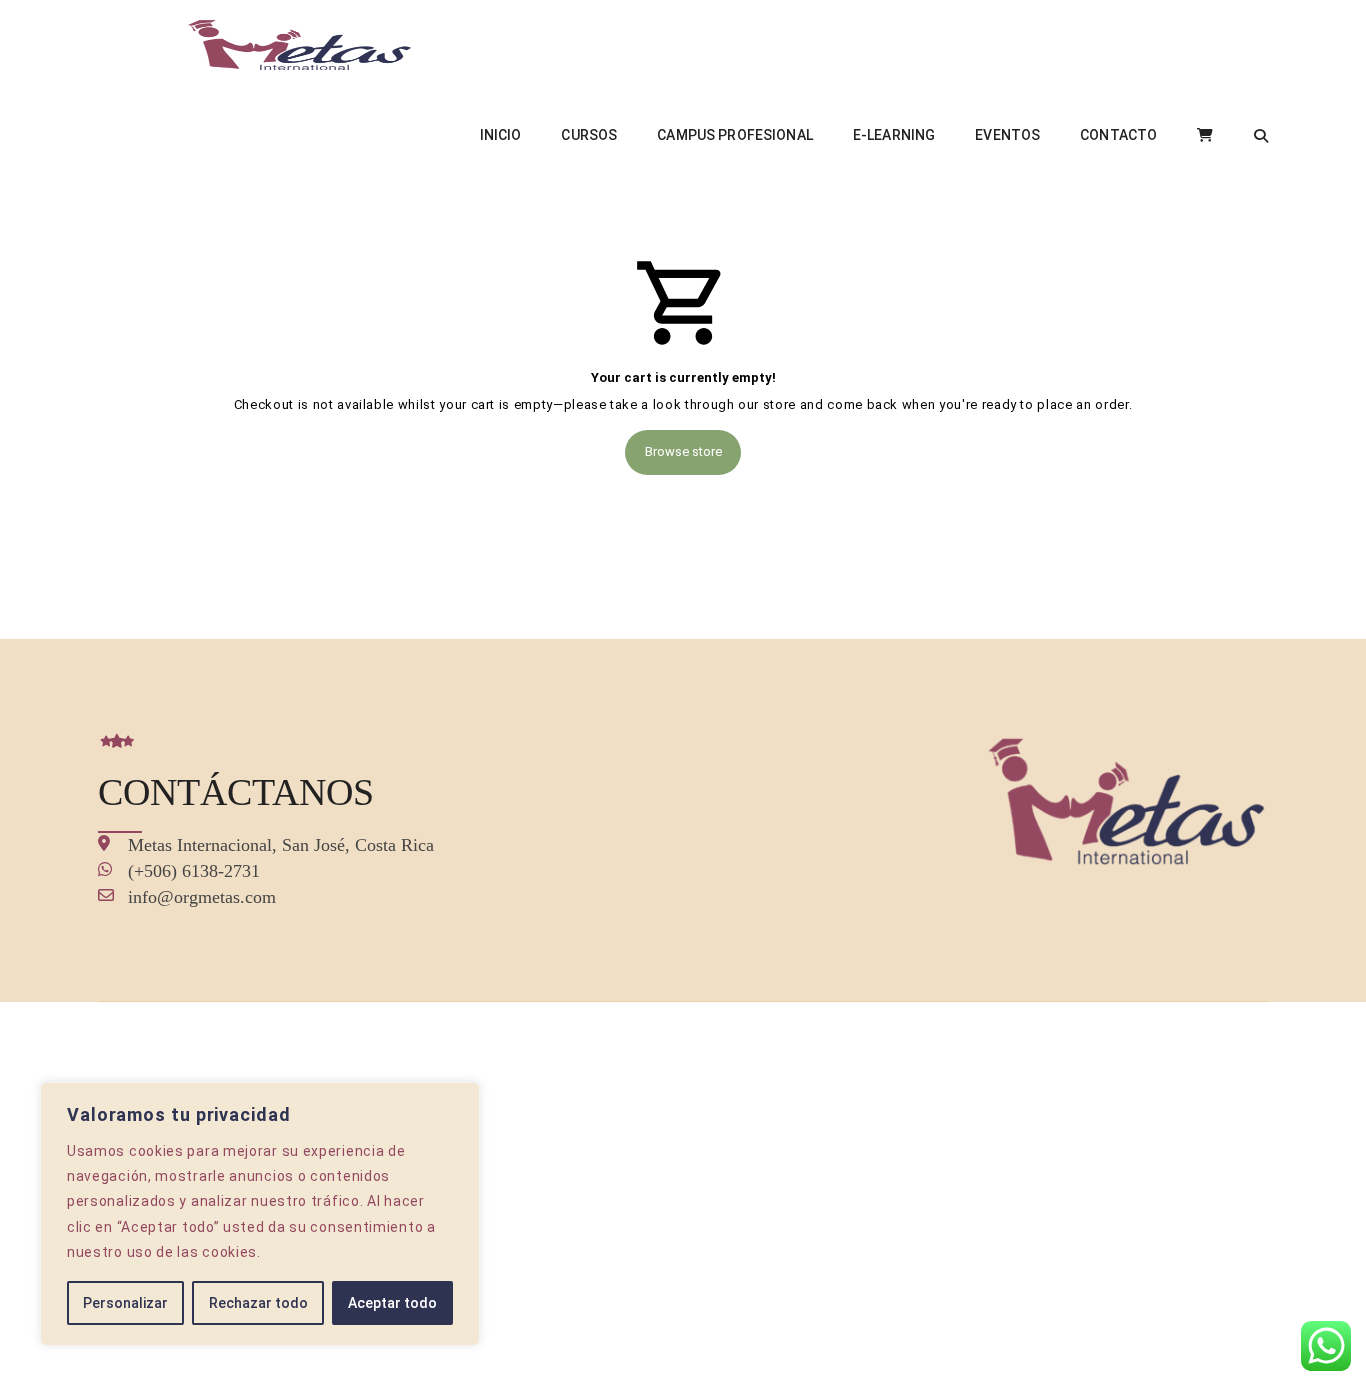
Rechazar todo (258, 1303)
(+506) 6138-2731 (194, 871)
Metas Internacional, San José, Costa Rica (281, 845)
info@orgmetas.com (202, 897)
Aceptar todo (392, 1303)
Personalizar (125, 1303)
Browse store (683, 451)
